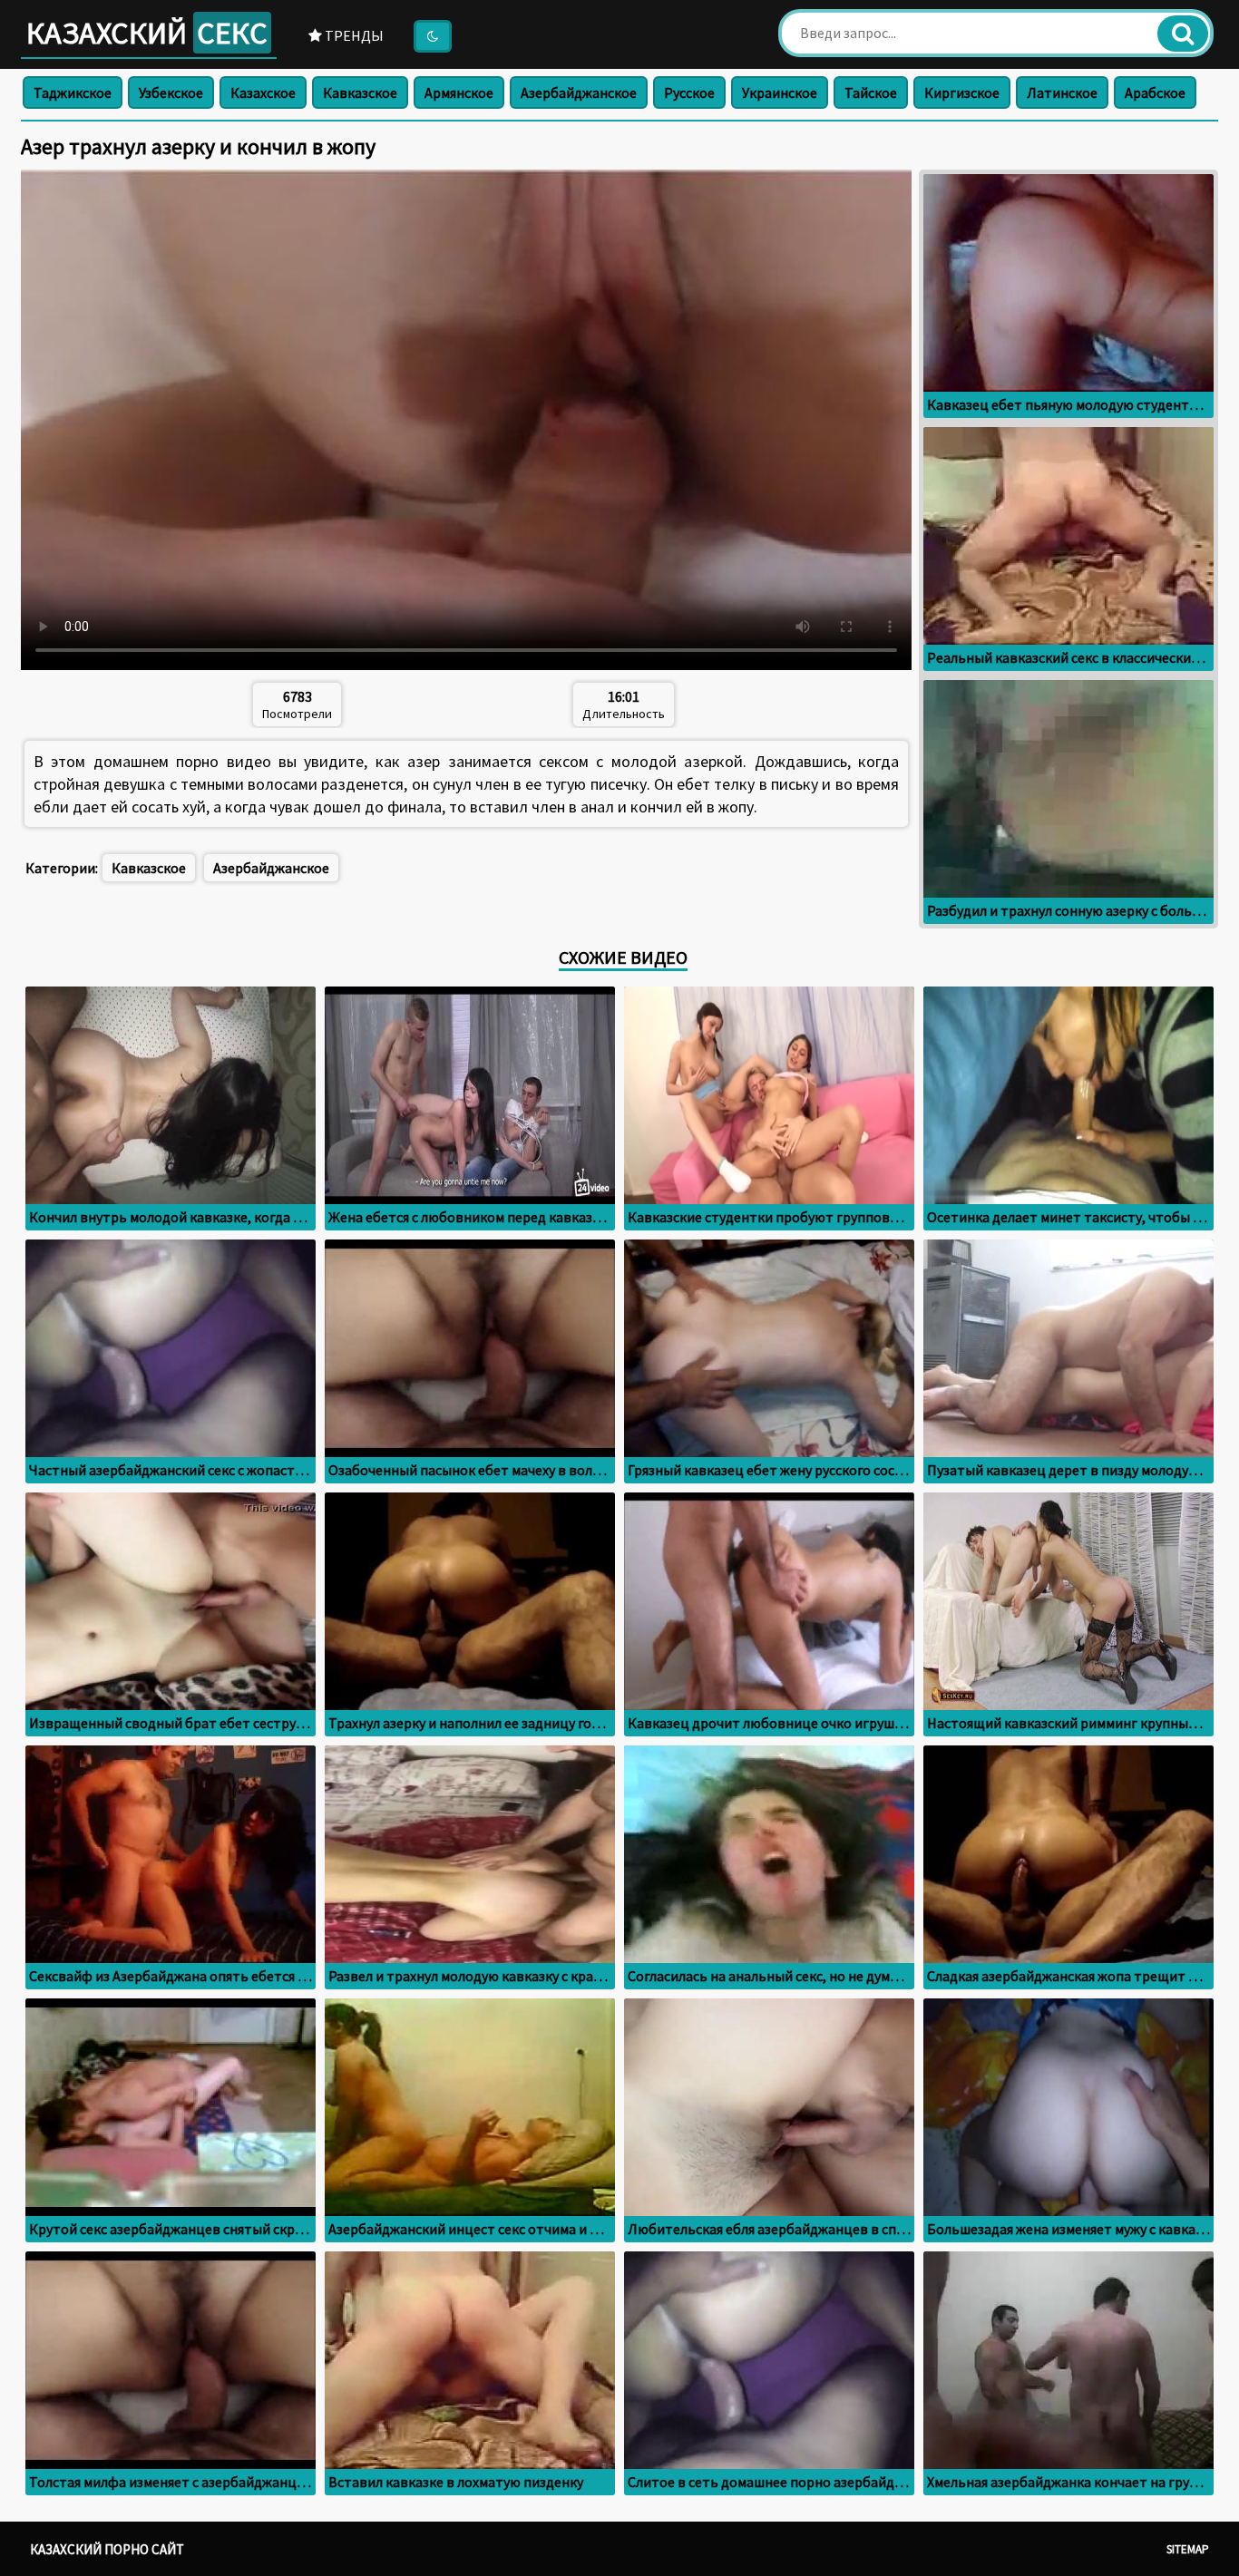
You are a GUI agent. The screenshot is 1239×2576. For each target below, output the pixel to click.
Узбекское (171, 92)
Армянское (459, 92)
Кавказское (360, 92)
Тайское (871, 92)
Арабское (1155, 92)
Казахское (263, 92)
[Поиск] (1183, 34)
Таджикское (73, 92)
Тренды (353, 35)
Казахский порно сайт (107, 2549)
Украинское (780, 92)
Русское (689, 92)
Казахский (147, 33)
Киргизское (962, 92)
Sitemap (1188, 2549)
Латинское (1062, 92)
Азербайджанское (579, 92)
